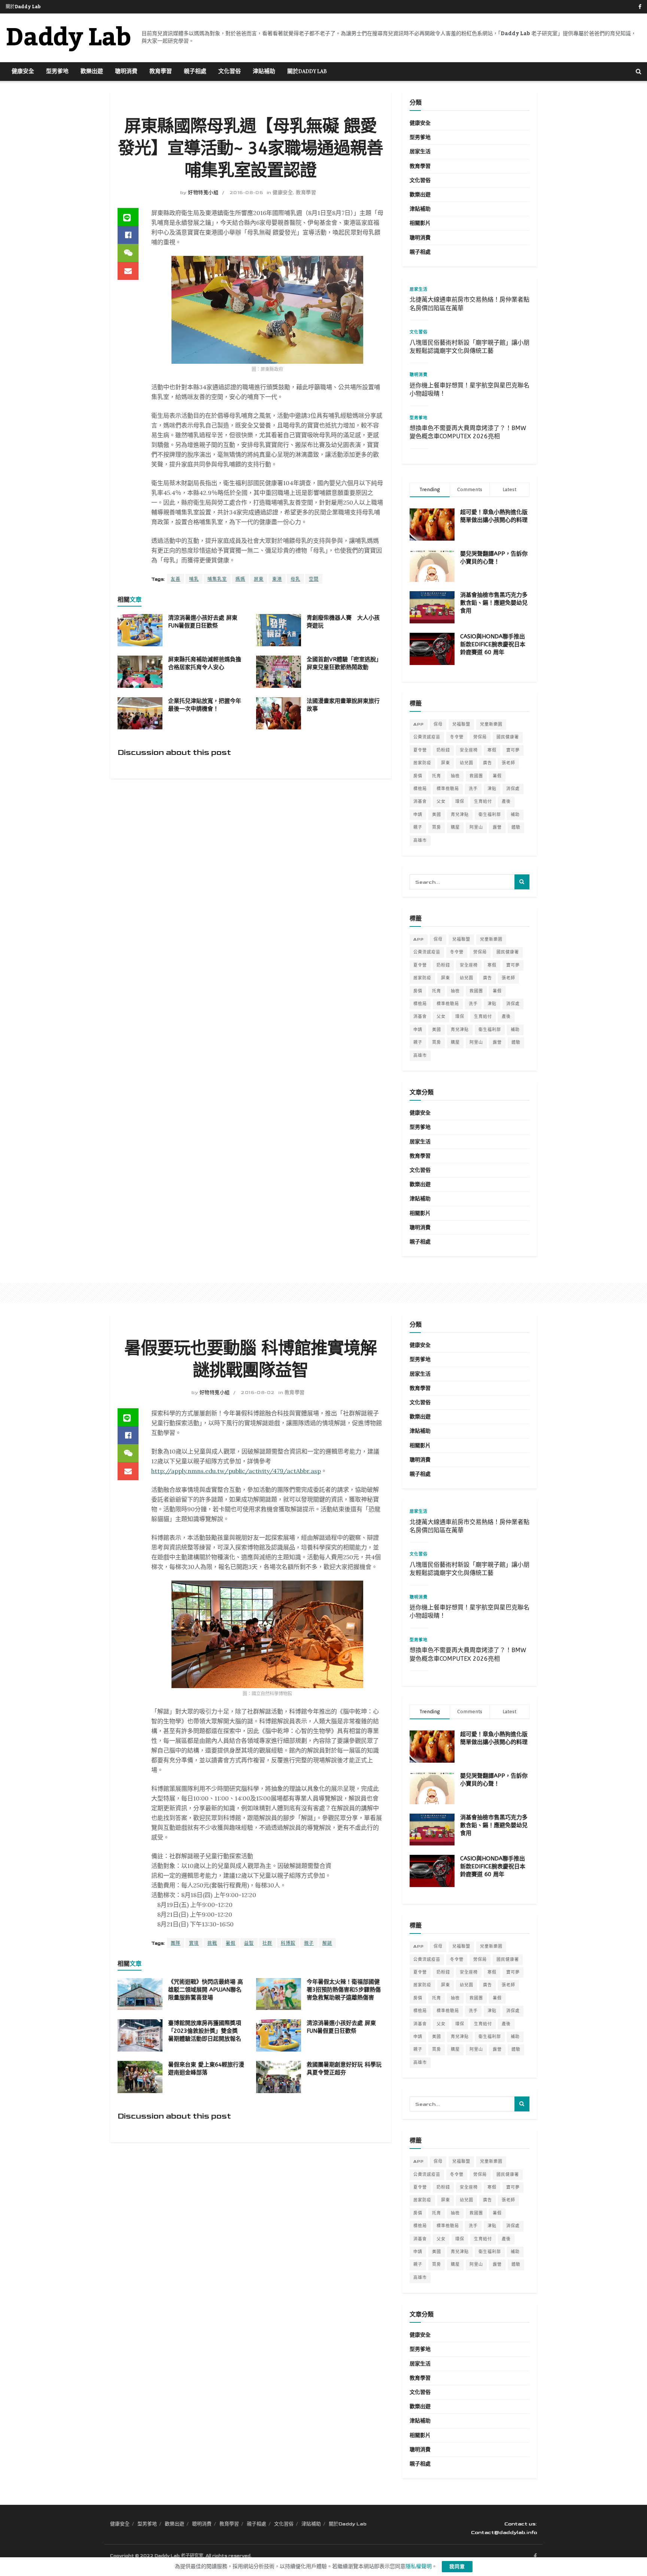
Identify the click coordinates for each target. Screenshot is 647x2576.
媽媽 (240, 579)
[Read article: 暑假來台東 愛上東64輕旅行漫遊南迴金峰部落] (140, 2077)
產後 (506, 802)
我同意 (457, 2567)
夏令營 (420, 750)
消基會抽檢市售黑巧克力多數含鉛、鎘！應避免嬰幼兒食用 (494, 603)
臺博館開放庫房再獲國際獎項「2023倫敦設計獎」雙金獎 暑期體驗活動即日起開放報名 (205, 2031)
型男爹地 (57, 72)
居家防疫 (422, 763)
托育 (437, 776)
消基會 (420, 802)
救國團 (476, 776)
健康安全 (23, 72)
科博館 (288, 1943)
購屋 (455, 827)
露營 (497, 827)
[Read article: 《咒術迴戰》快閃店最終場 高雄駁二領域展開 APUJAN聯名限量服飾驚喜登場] (140, 1994)
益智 (249, 1943)
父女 (441, 802)
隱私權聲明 (419, 2566)
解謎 (327, 1943)
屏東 (259, 579)
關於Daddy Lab (23, 7)
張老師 (508, 763)
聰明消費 (126, 72)
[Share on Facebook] (128, 235)
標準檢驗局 (448, 789)
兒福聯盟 (461, 724)
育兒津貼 (460, 815)
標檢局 (420, 789)
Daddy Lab (68, 38)
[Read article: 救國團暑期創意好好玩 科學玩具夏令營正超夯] (279, 2077)
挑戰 (212, 1943)
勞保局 (480, 737)
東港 (277, 579)
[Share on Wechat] (128, 253)
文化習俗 (230, 72)
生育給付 (483, 802)
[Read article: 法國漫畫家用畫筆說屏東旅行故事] (279, 713)
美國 (437, 815)
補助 (515, 815)
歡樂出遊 (92, 72)
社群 (267, 1943)
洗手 (473, 789)
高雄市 (420, 840)
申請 (418, 815)
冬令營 (457, 737)
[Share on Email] (128, 271)
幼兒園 (467, 763)
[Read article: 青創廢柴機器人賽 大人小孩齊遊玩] (279, 630)
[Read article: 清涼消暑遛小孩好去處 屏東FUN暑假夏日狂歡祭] (140, 630)
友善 (176, 579)
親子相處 (195, 72)
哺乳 (194, 579)
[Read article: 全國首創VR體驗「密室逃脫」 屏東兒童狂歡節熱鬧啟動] (279, 672)
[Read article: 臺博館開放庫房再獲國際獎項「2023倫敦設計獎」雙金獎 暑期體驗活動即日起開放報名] (140, 2035)
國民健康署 (508, 737)
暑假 (497, 776)
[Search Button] (639, 72)
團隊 (176, 1943)
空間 (314, 579)
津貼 (492, 789)
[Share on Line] (128, 217)
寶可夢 (513, 750)
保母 (438, 724)
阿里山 (476, 827)
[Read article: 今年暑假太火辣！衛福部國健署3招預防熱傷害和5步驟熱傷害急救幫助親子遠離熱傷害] (279, 1994)
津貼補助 (264, 72)
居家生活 (420, 152)
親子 (418, 827)
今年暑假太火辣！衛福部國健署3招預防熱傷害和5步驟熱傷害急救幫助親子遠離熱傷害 (344, 1990)
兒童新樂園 (491, 724)
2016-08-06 (246, 193)
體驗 (516, 827)
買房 (437, 827)
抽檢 (455, 776)
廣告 (487, 763)
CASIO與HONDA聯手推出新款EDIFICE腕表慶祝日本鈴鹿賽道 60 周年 (493, 644)
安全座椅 (469, 750)
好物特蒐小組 (203, 193)
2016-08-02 (258, 1393)
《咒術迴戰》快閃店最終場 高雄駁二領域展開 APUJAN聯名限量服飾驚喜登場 (206, 1990)
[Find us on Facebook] (640, 7)
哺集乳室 (217, 579)
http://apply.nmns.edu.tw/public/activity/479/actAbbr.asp (236, 1471)
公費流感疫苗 (427, 737)
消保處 (513, 789)
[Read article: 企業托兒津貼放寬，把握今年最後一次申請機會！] (140, 713)
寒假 (492, 750)
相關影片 (420, 223)
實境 (194, 1943)
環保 (460, 802)
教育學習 (161, 72)
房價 (418, 776)
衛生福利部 (490, 815)
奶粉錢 (443, 750)
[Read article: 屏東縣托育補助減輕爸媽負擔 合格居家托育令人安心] (140, 672)
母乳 (295, 579)
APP (419, 724)
